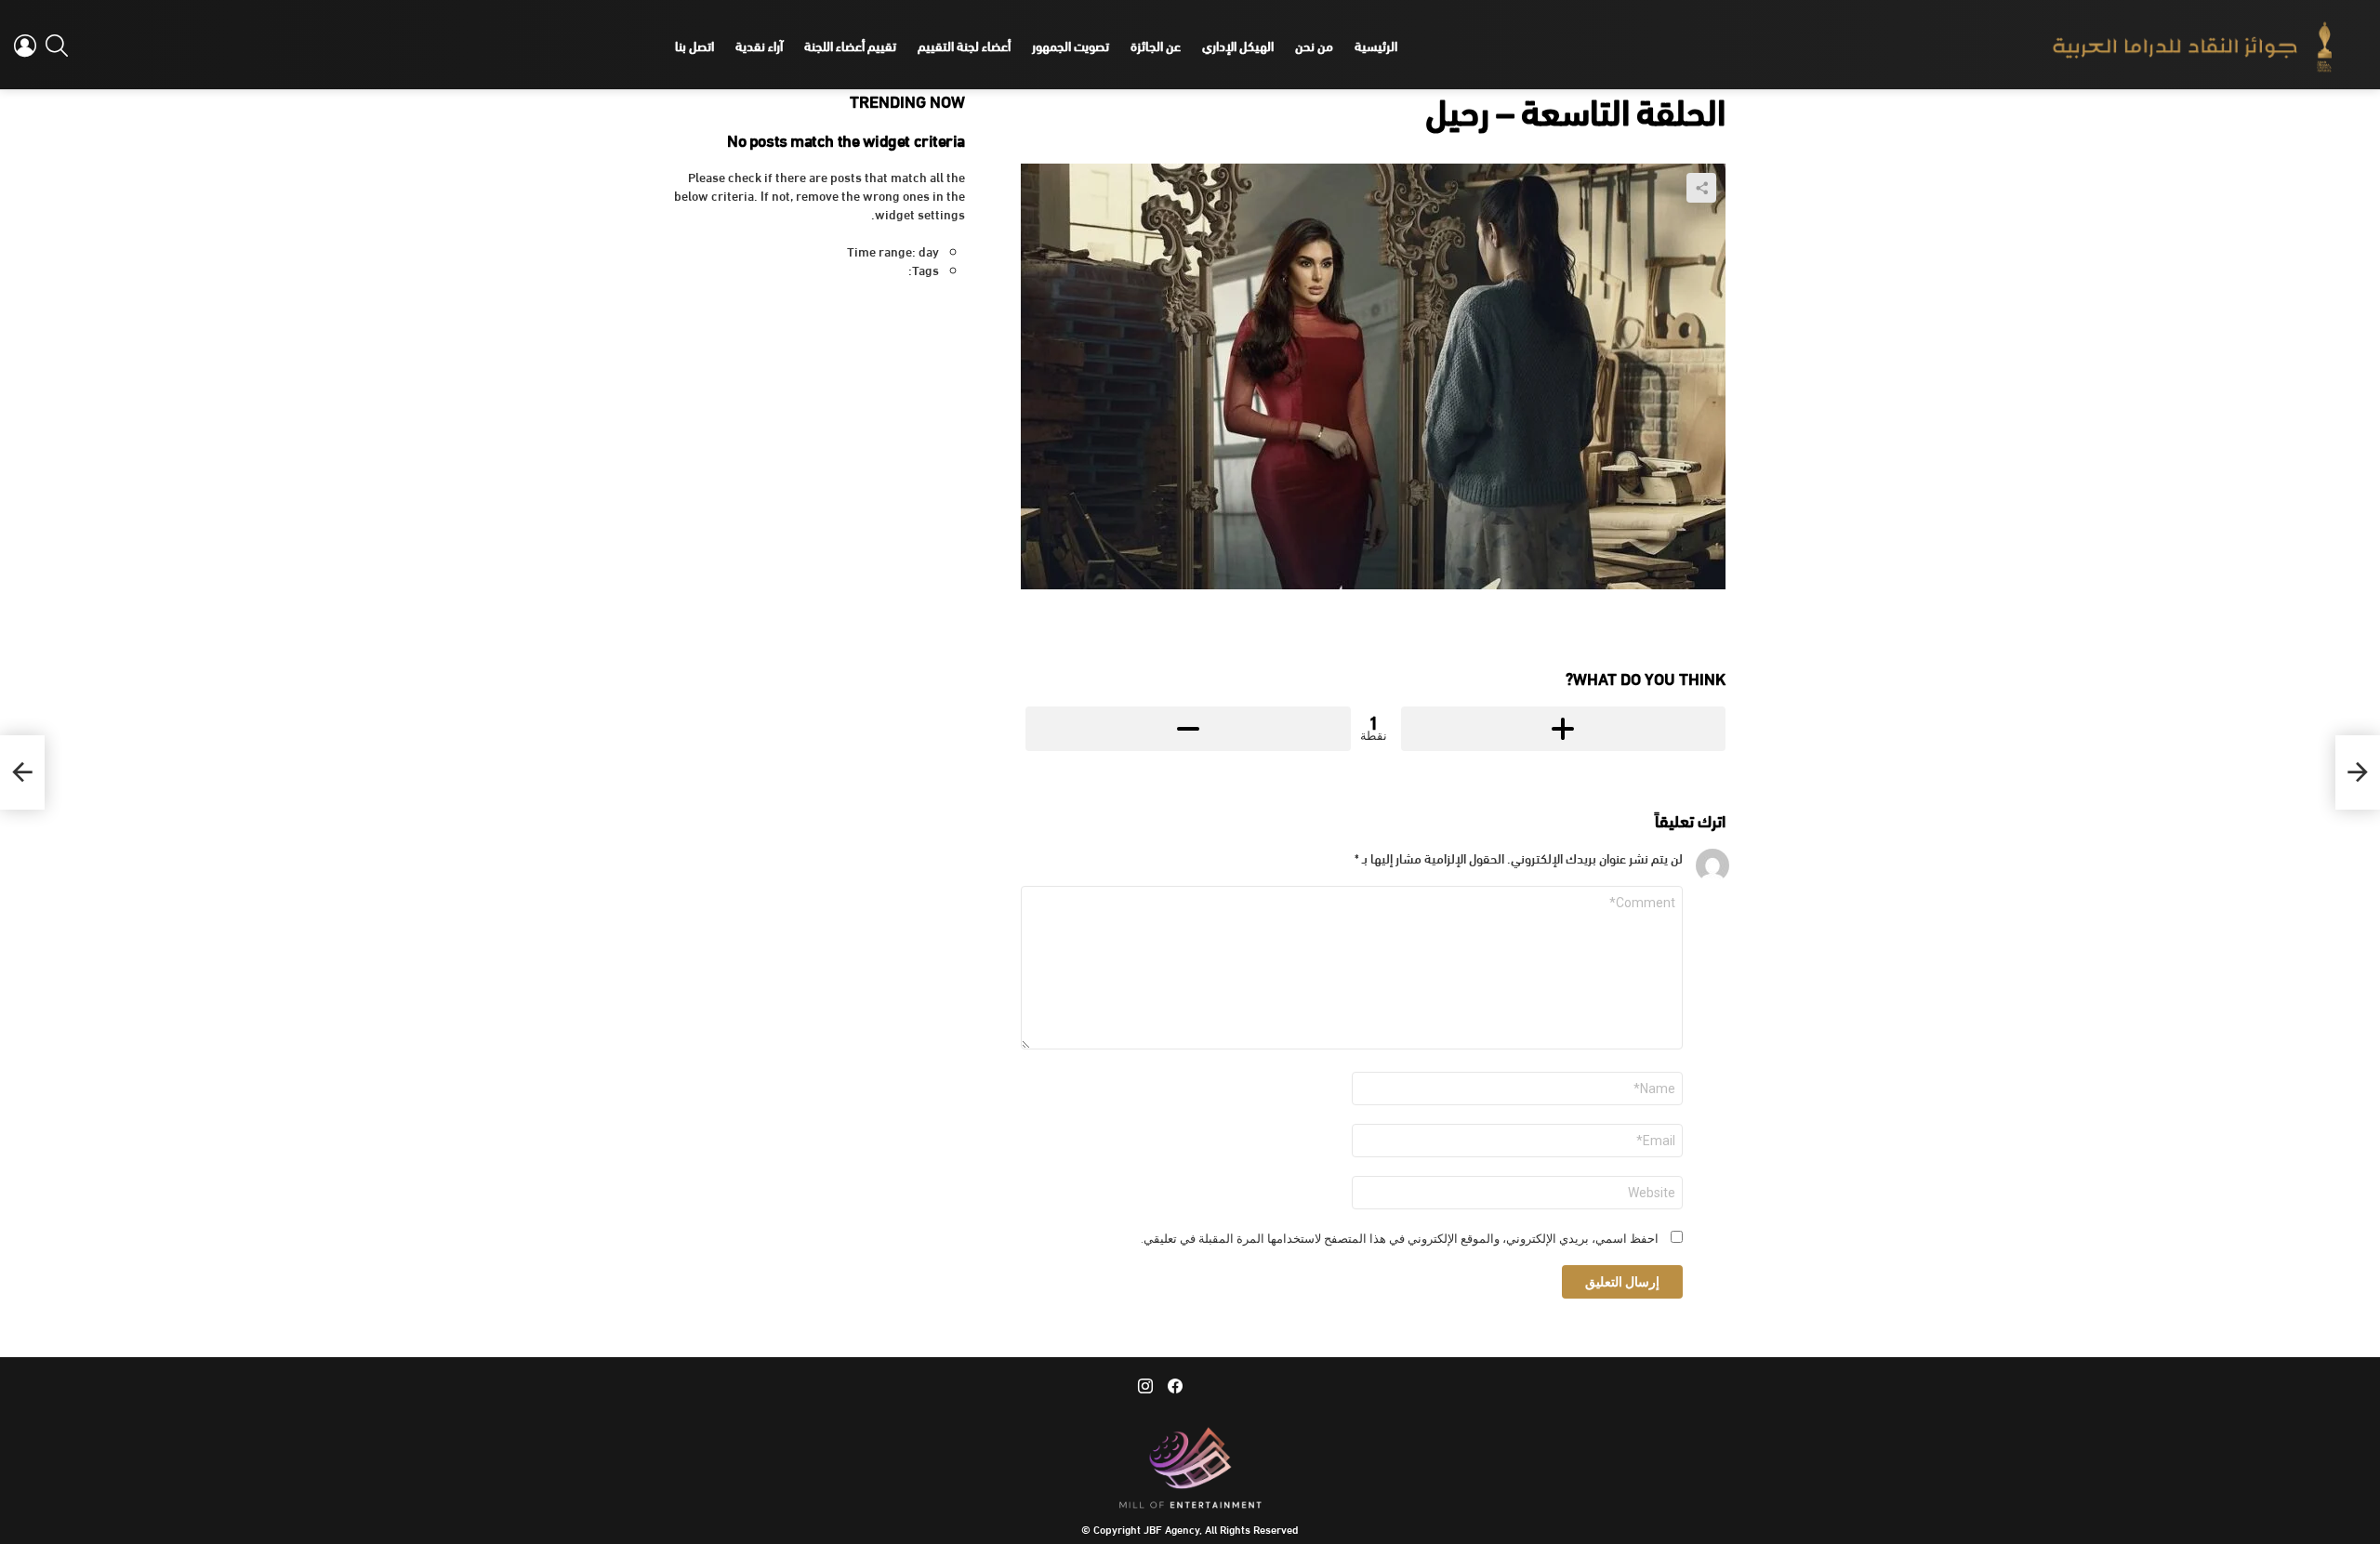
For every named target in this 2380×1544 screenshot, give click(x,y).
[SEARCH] (57, 46)
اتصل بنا (694, 45)
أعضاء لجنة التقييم (964, 45)
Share (1701, 188)
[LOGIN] (25, 46)
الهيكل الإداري (1238, 45)
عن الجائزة (1156, 45)
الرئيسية (1376, 45)
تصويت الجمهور (1071, 45)
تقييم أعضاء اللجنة (850, 45)
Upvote (1564, 729)
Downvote (1188, 729)
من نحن (1314, 45)
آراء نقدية (759, 45)
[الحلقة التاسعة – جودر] (2358, 772)
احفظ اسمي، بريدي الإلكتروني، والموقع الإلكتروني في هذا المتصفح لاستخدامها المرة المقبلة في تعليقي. (1400, 1239)
